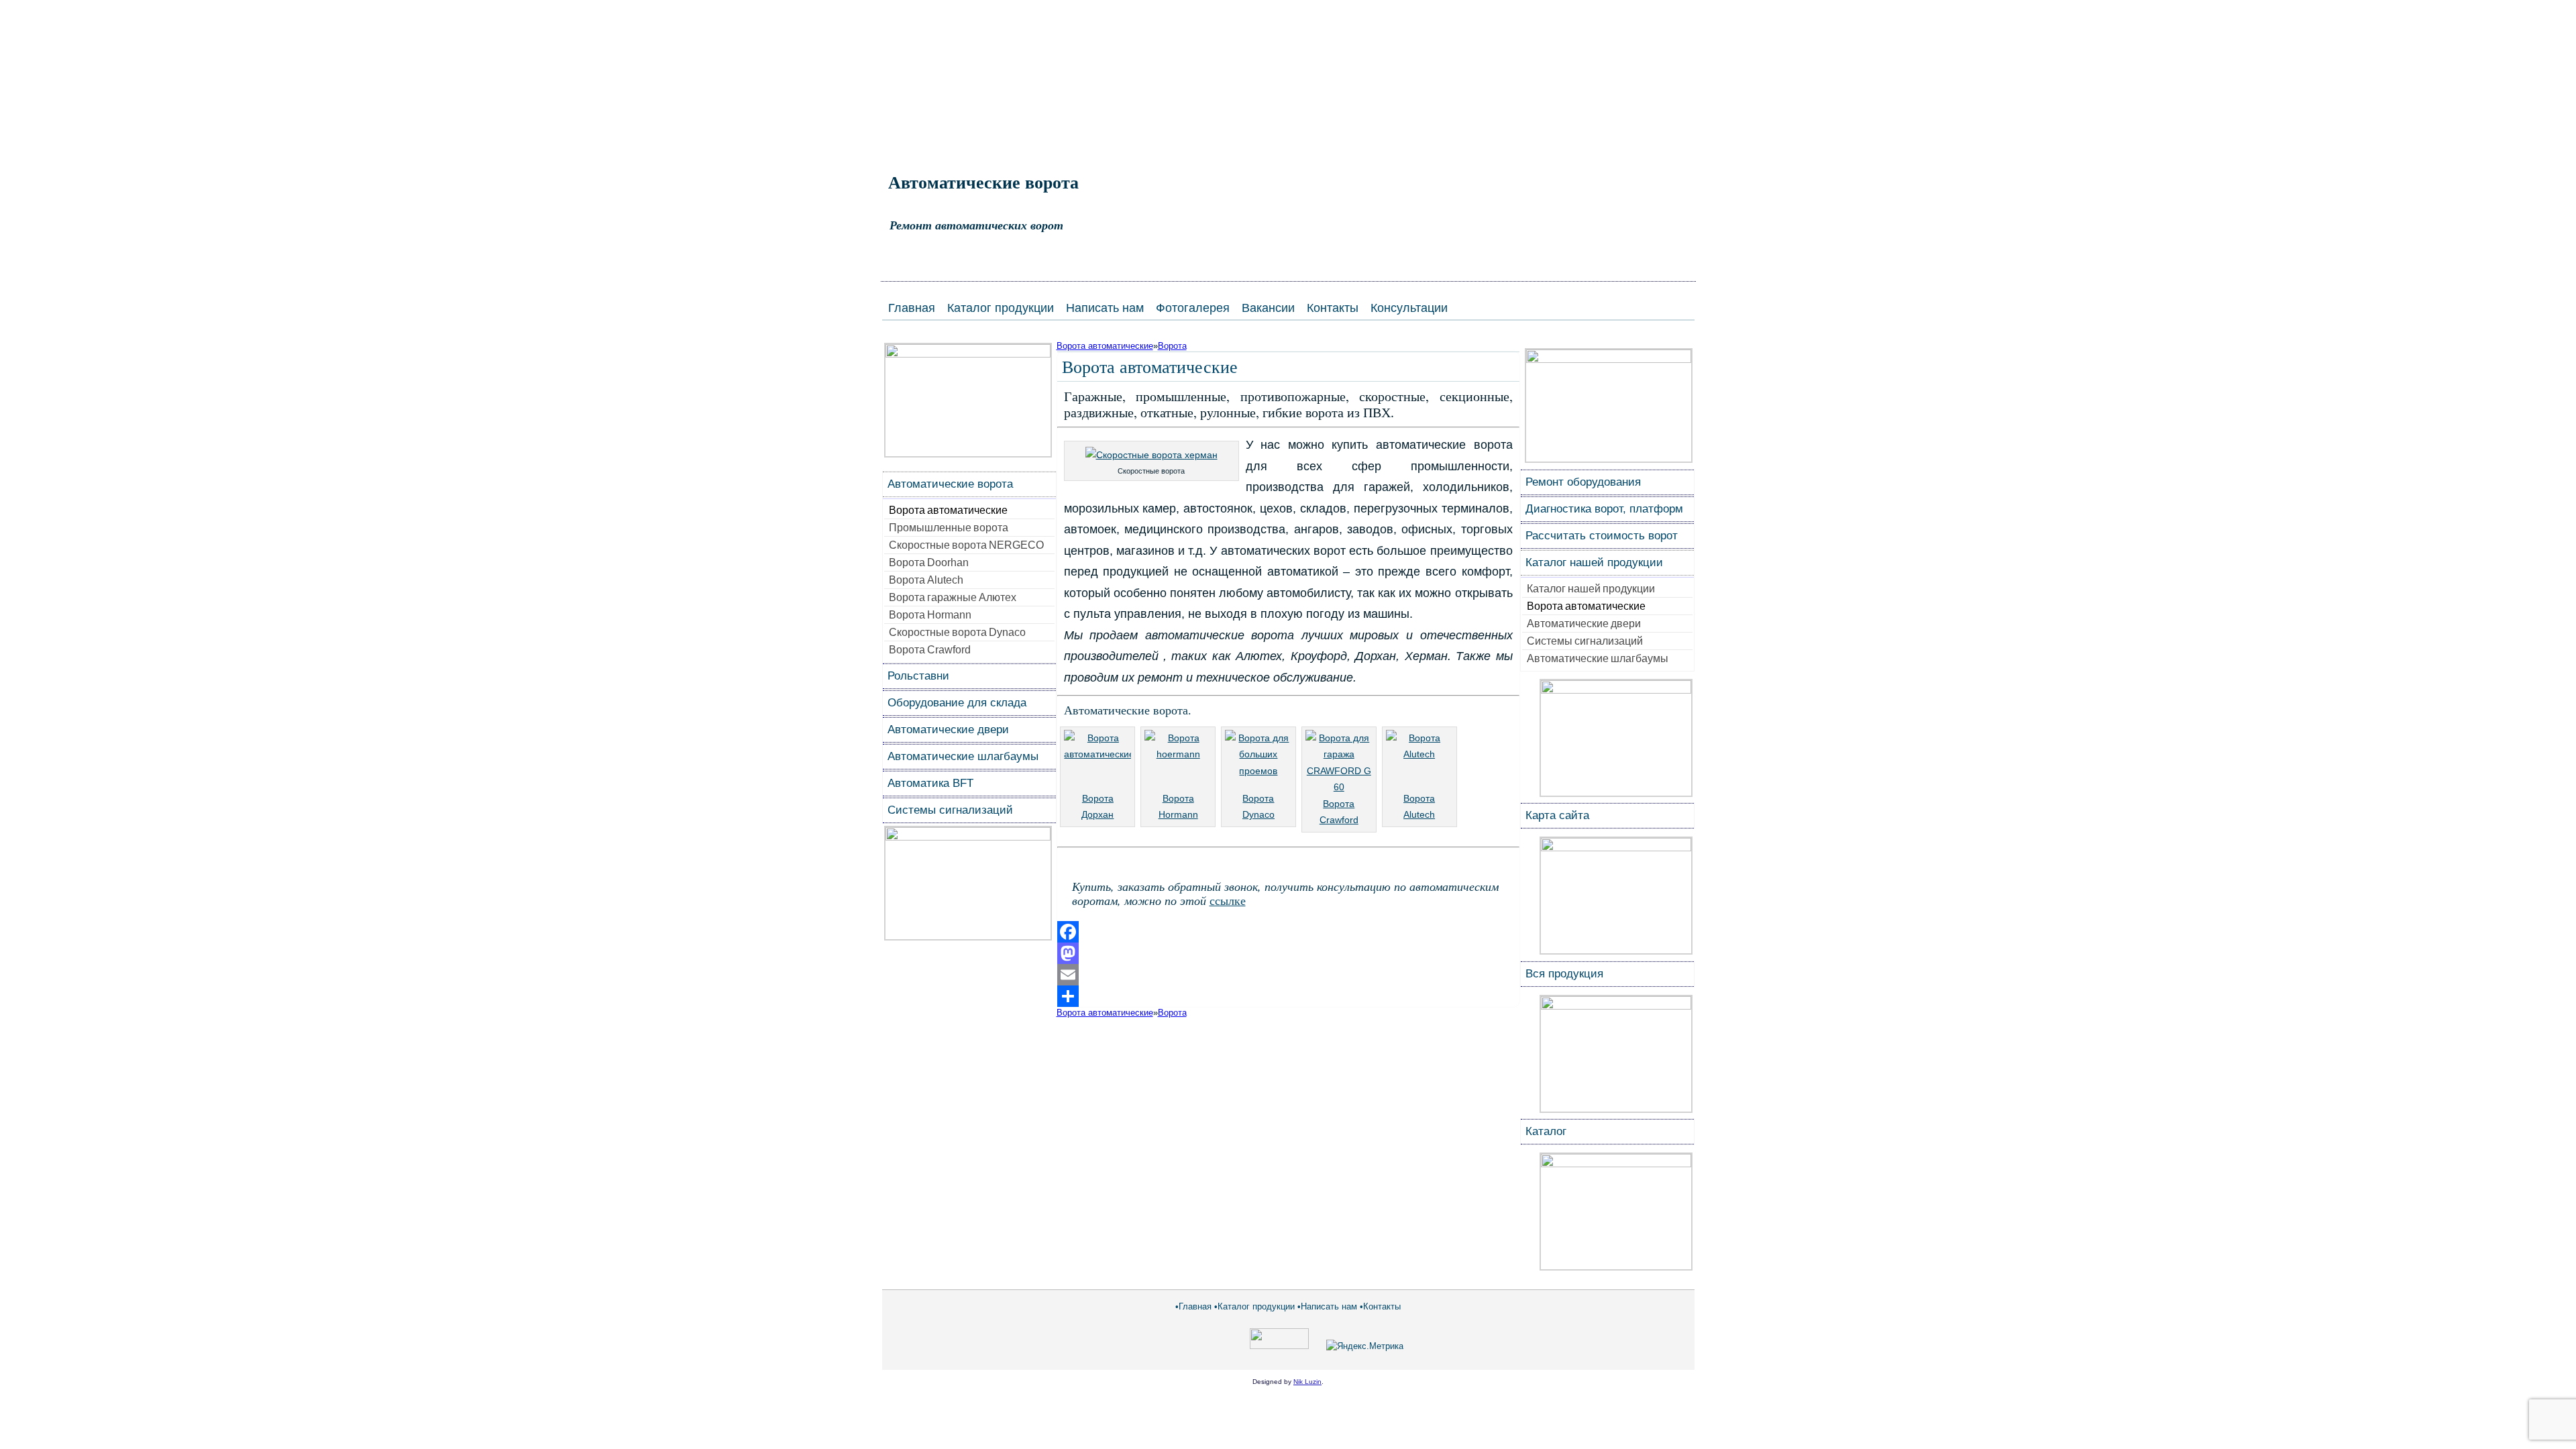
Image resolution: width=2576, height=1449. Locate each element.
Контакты (1333, 308)
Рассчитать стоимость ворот (1602, 536)
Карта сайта (1557, 815)
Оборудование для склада (957, 703)
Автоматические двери (948, 730)
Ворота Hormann (930, 615)
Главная (912, 308)
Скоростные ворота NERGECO (966, 545)
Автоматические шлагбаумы (963, 756)
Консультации (1409, 308)
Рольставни (918, 676)
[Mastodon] (1288, 953)
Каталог (1546, 1131)
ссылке (1228, 900)
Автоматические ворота (983, 182)
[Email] (1288, 975)
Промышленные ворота (949, 528)
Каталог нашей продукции (1594, 562)
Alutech (1419, 814)
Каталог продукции (1001, 308)
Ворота (1172, 346)
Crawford (1339, 820)
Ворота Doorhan (929, 562)
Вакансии (1268, 308)
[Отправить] (1288, 996)
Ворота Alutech (926, 580)
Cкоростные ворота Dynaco (957, 632)
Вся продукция (1564, 974)
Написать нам (1105, 308)
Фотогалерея (1193, 308)
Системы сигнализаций (950, 810)
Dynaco (1258, 814)
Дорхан (1097, 814)
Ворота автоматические (948, 510)
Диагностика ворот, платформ (1604, 509)
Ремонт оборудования (1583, 482)
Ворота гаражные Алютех (953, 597)
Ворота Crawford (930, 650)
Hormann (1178, 814)
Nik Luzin (1307, 1382)
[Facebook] (1288, 932)
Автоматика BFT (930, 783)
